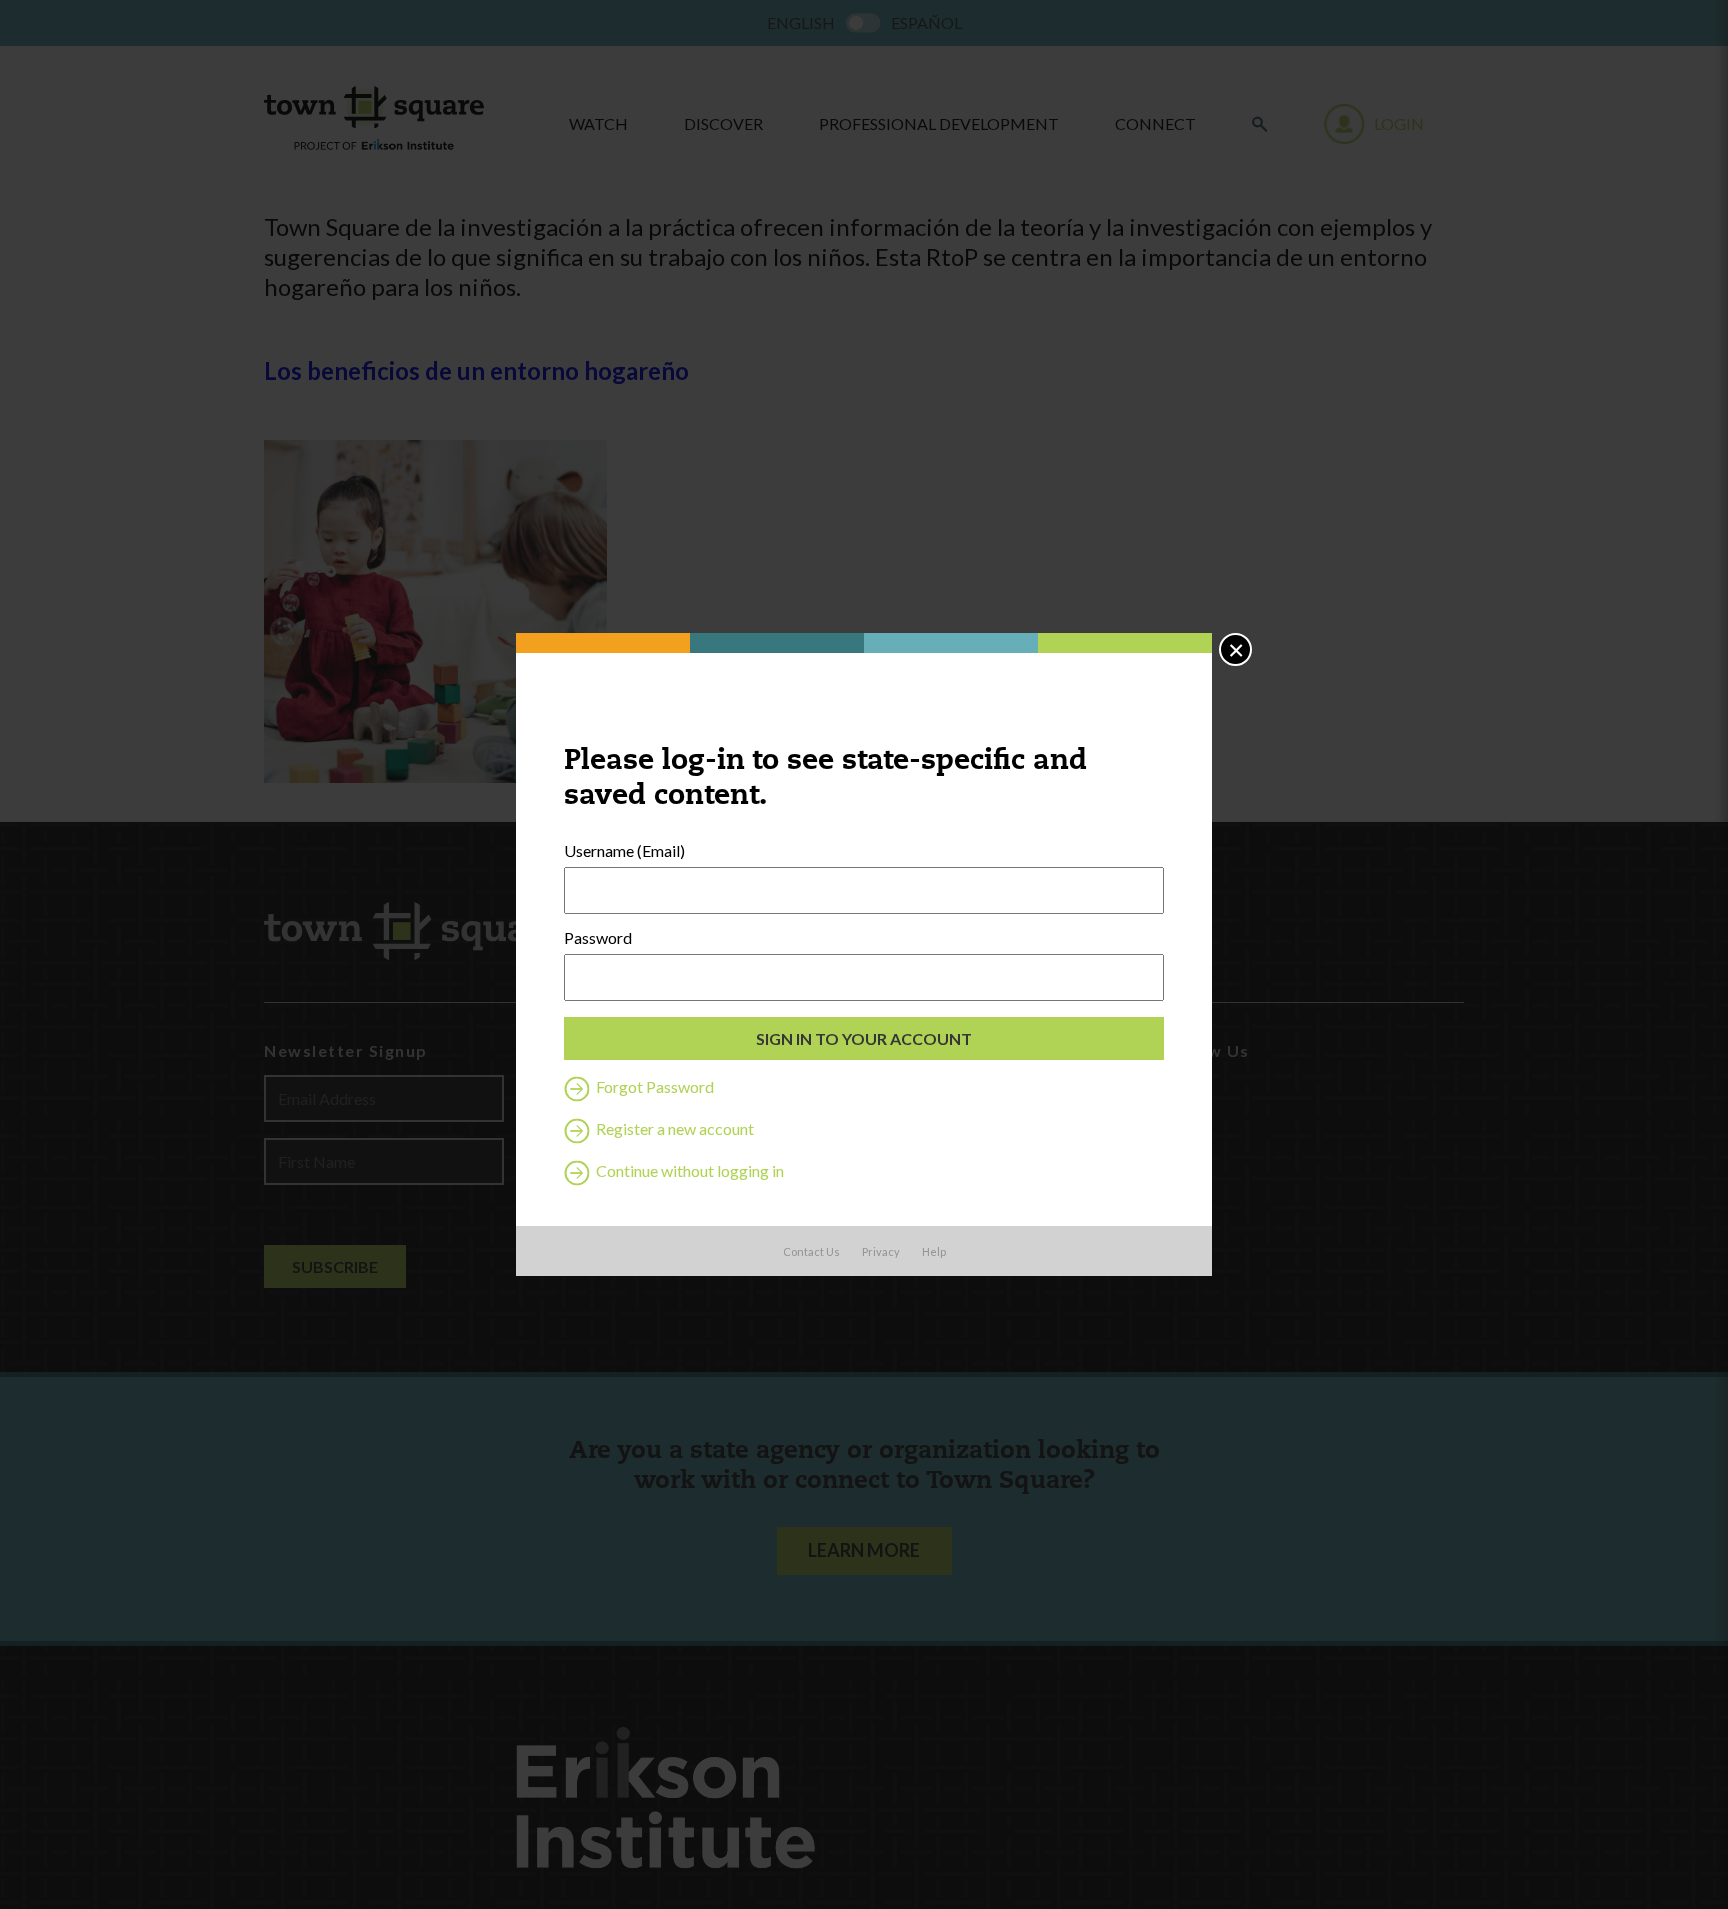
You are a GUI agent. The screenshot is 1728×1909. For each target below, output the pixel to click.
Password (598, 938)
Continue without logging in (688, 1170)
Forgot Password (653, 1086)
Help (934, 1251)
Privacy (881, 1251)
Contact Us (811, 1251)
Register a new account (673, 1128)
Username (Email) (624, 851)
